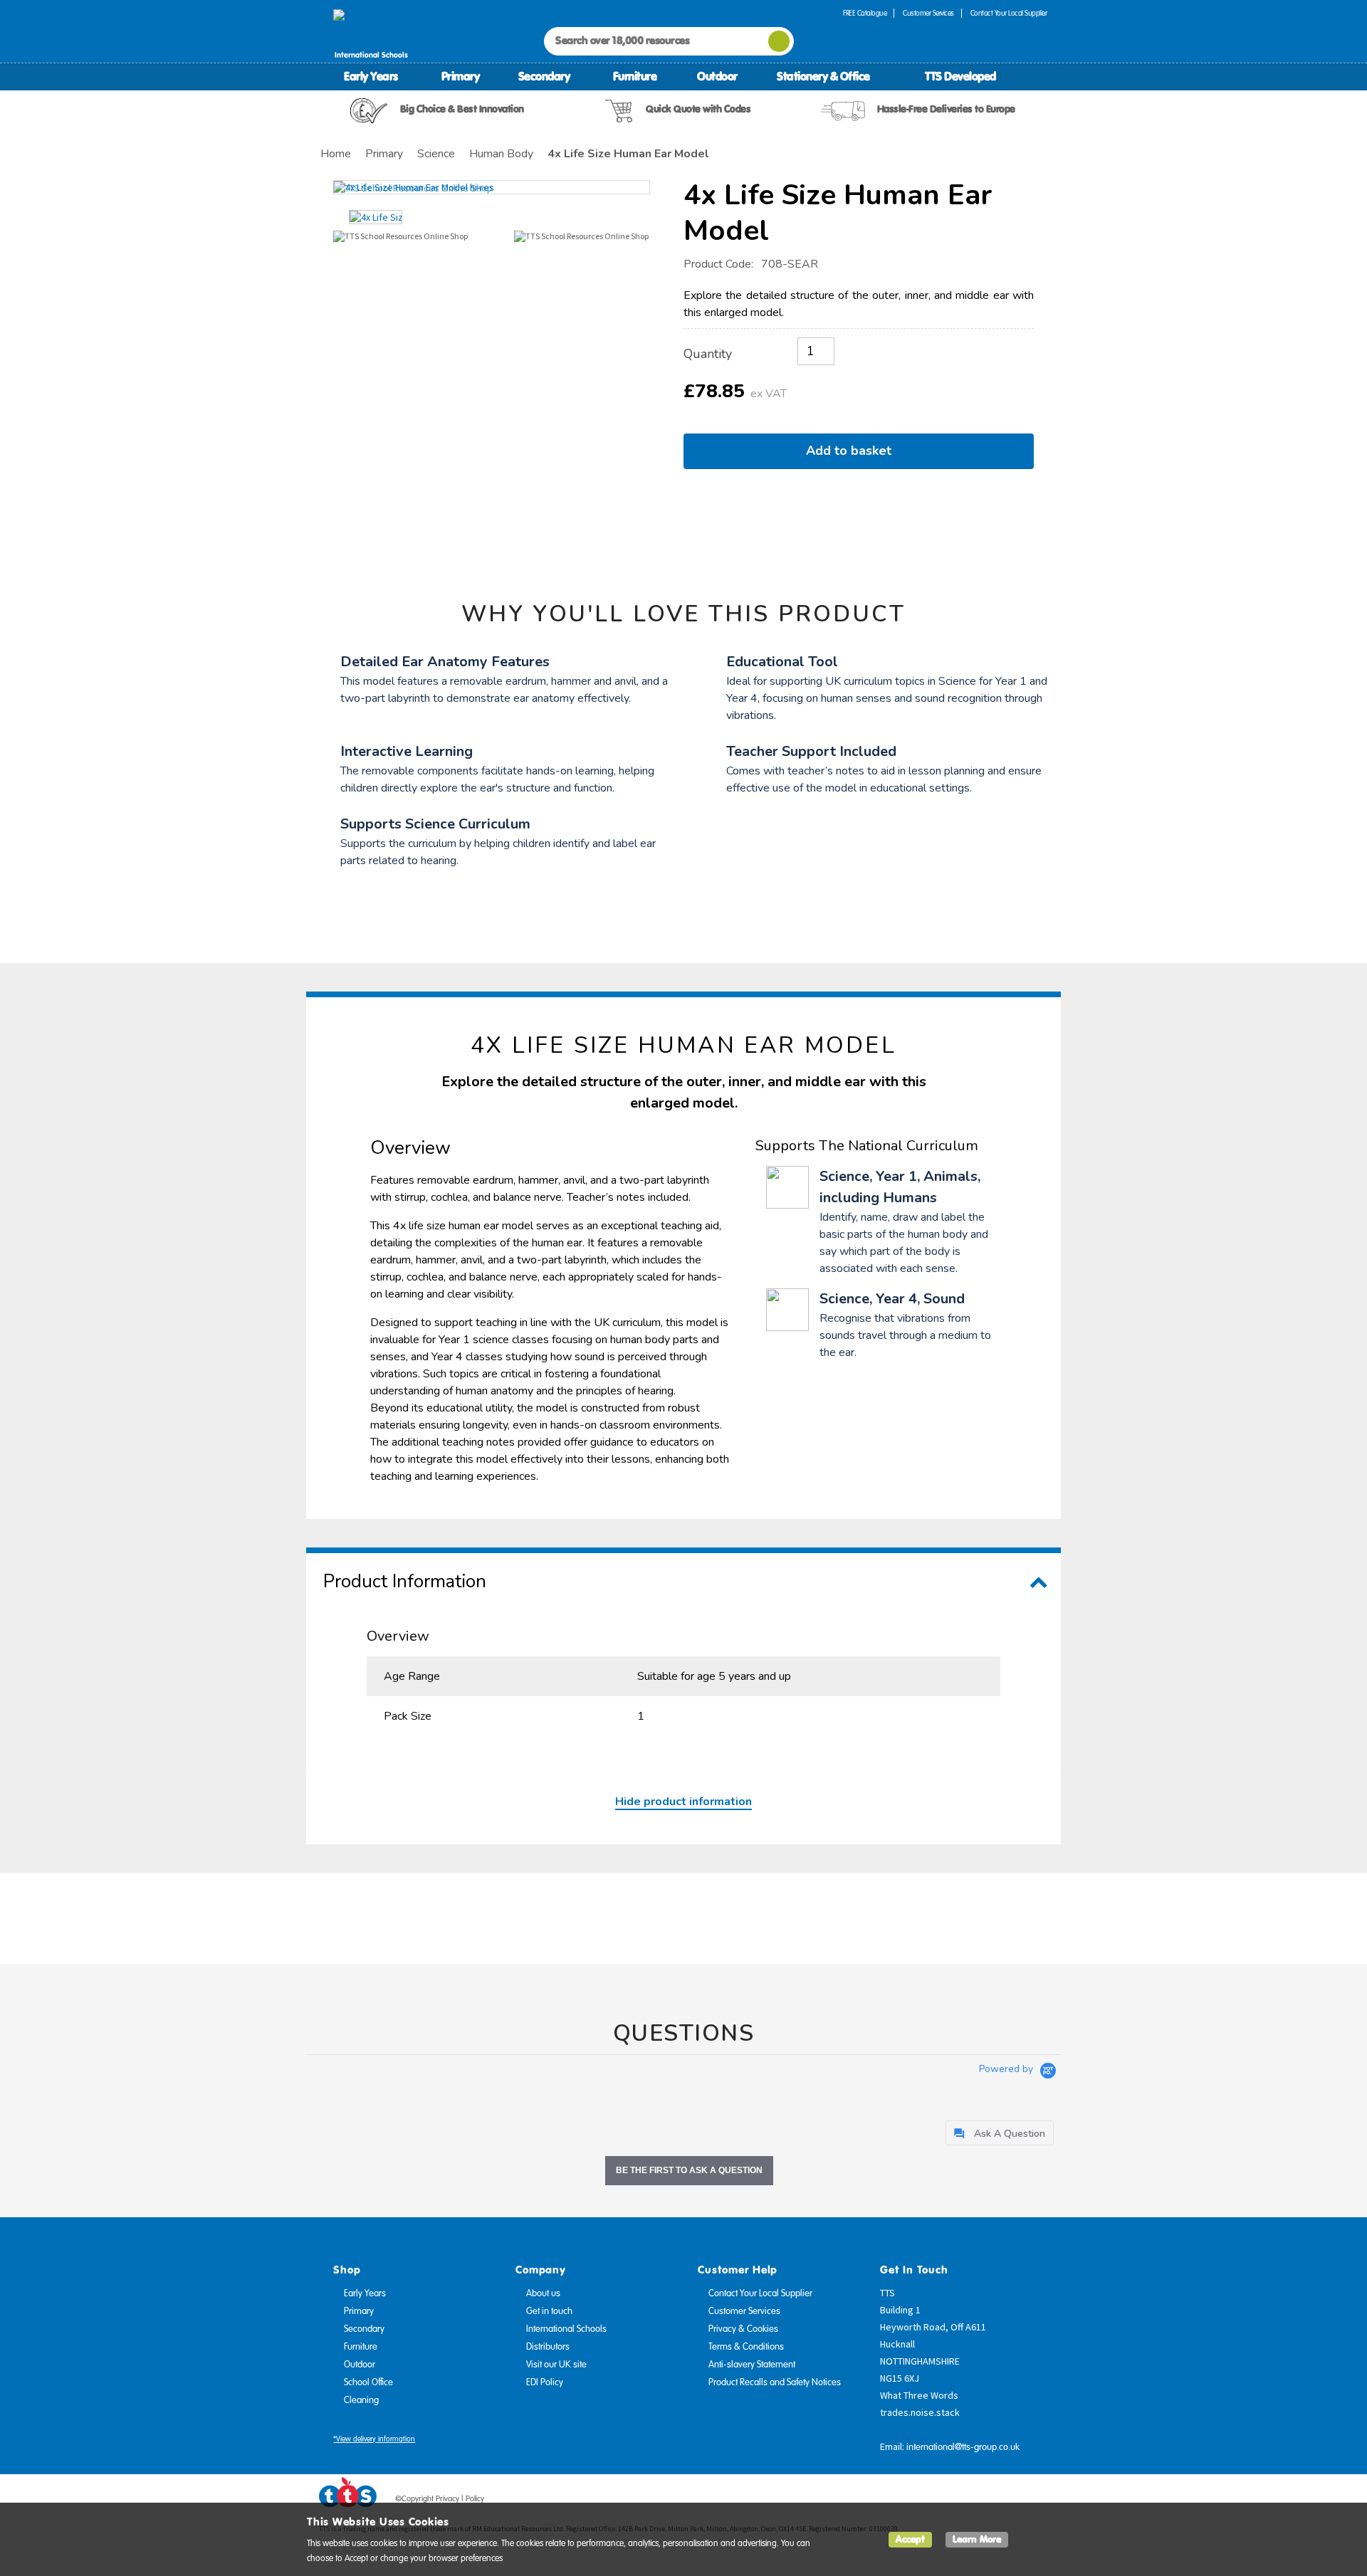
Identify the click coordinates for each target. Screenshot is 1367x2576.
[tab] (1000, 2133)
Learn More (977, 2539)
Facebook (956, 2501)
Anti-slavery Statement (752, 2365)
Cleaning (361, 2400)
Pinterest (1010, 2501)
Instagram (1037, 2501)
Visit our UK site (556, 2365)
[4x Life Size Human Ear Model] (492, 187)
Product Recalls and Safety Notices (775, 2382)
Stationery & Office (823, 76)
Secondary (544, 76)
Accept (910, 2539)
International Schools (566, 2329)
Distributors (548, 2347)
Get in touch (549, 2311)
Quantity (708, 354)
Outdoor (717, 76)
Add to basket (852, 451)
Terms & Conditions (746, 2347)
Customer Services (928, 13)
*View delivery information (374, 2439)
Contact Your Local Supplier (1009, 13)
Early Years (371, 76)
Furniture (635, 76)
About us (543, 2293)
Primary (461, 76)
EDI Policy (545, 2382)
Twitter (983, 2501)
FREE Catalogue (865, 13)
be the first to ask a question (689, 2170)
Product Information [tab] (405, 1581)
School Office (368, 2382)
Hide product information (683, 1802)
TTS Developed (960, 76)
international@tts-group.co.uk (963, 2447)
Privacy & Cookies (743, 2329)
